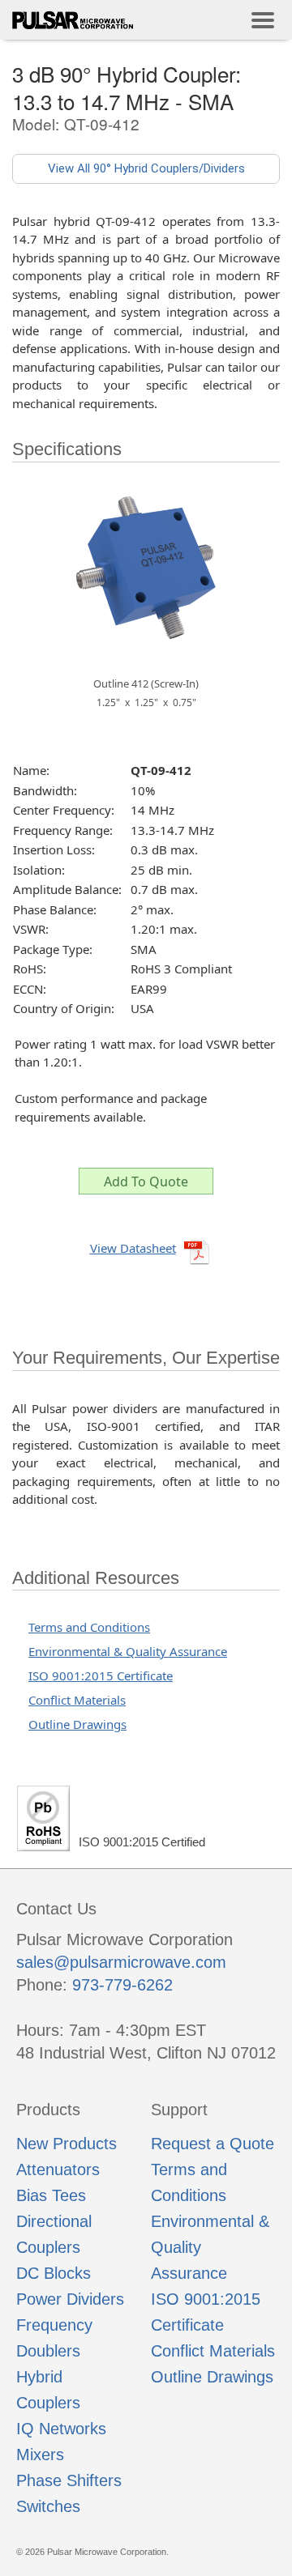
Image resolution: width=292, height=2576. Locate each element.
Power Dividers (70, 2299)
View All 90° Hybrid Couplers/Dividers (146, 168)
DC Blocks (54, 2273)
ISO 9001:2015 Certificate (101, 1675)
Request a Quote (213, 2144)
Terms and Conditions (89, 1627)
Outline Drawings (77, 1724)
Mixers (40, 2455)
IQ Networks (61, 2429)
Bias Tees (51, 2195)
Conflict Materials (77, 1700)
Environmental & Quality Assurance (128, 1651)
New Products (67, 2144)
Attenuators (58, 2169)
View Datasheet (133, 1248)
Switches (48, 2506)
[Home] (73, 20)
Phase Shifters (69, 2480)
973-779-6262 (122, 1985)
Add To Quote (146, 1182)
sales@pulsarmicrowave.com (121, 1962)
